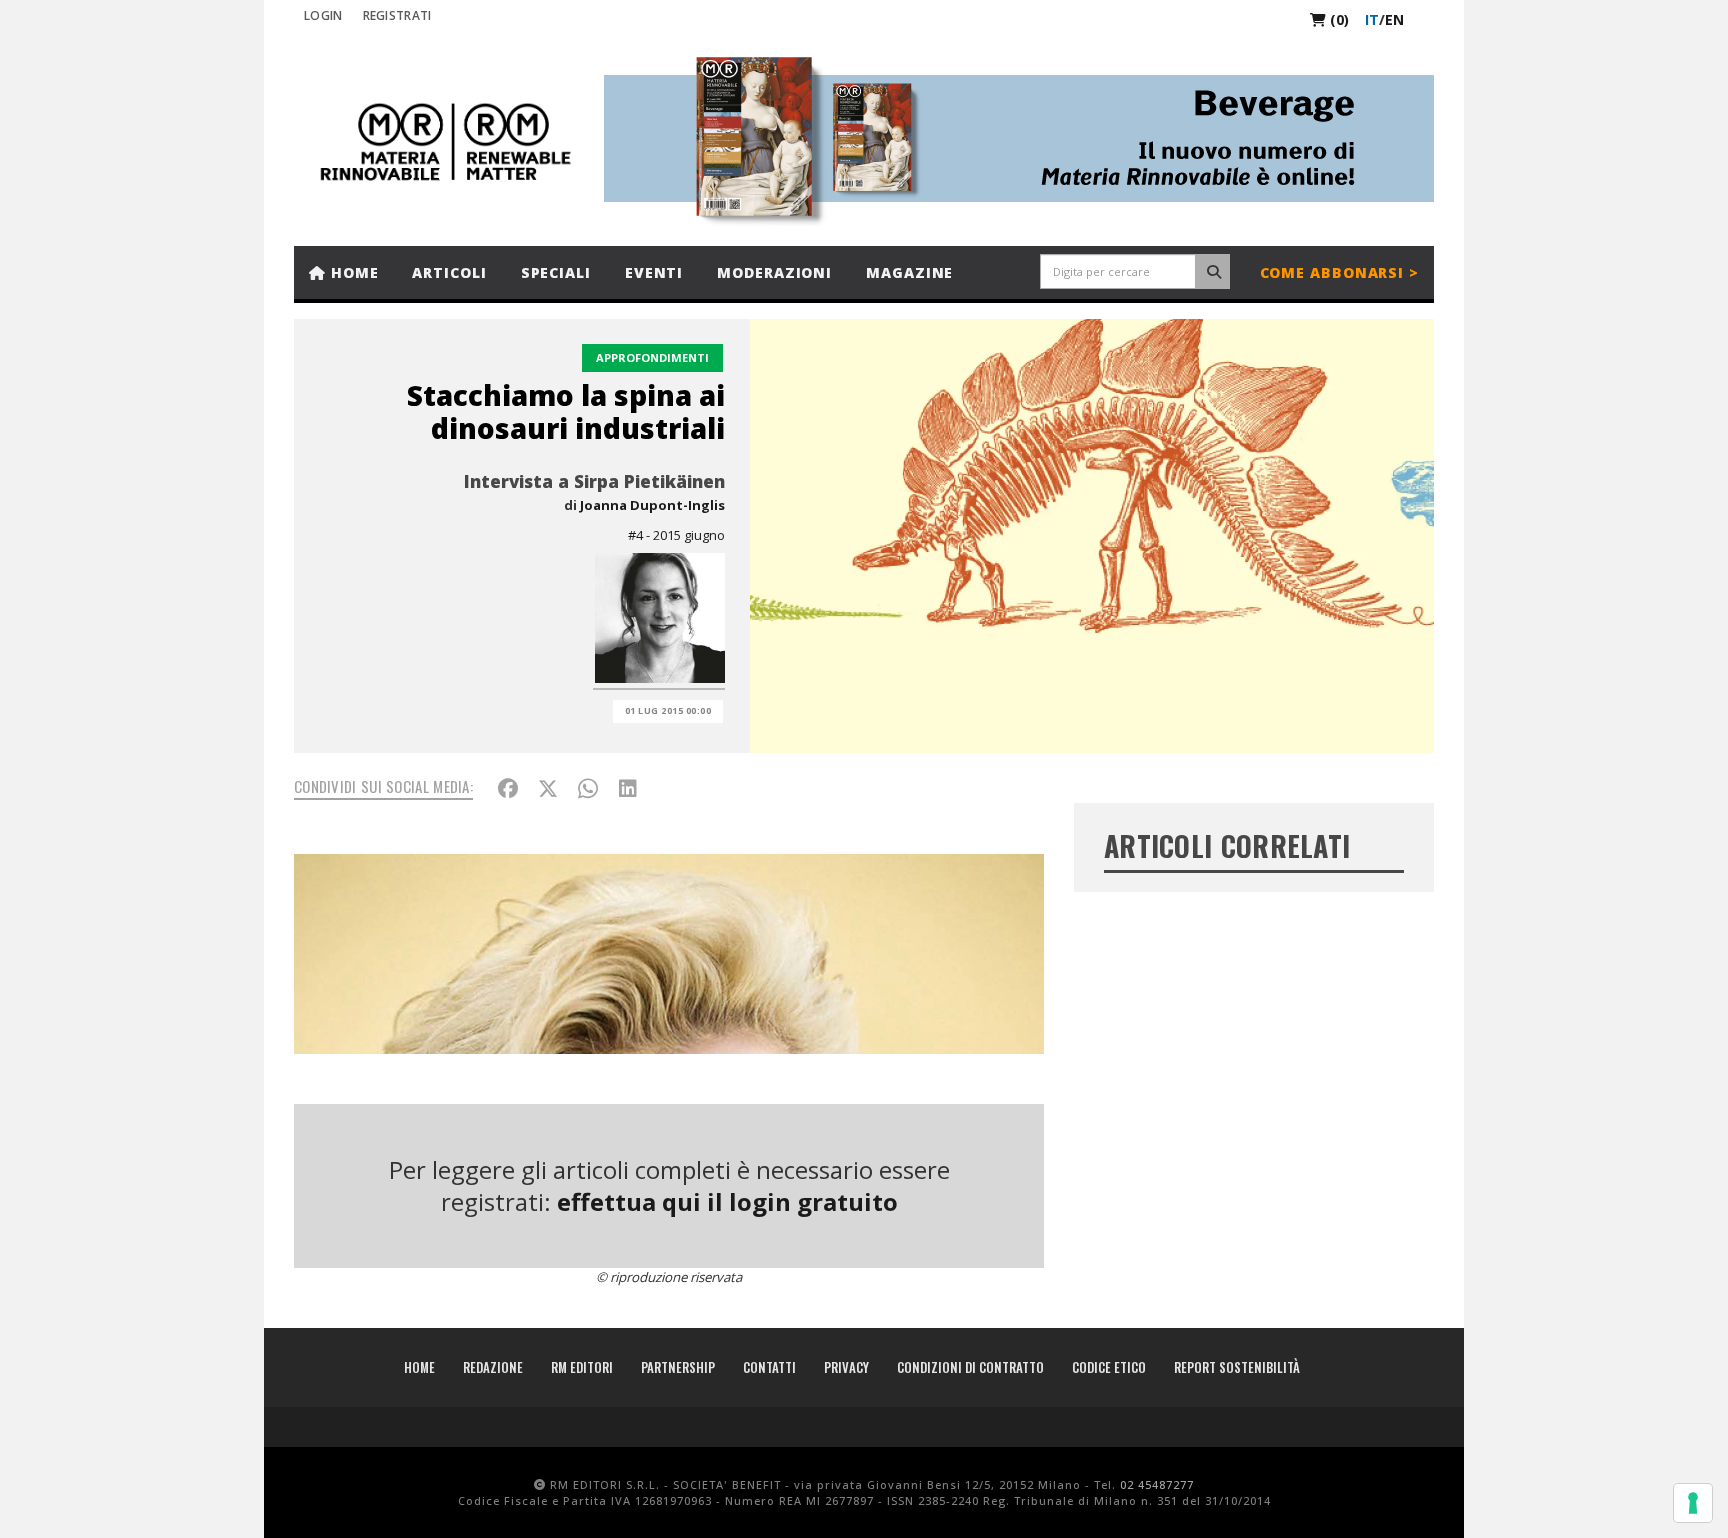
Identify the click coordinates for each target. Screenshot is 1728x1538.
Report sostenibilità (1237, 1367)
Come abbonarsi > (1339, 272)
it (1372, 19)
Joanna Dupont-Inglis (652, 505)
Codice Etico (1109, 1367)
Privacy (846, 1367)
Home (352, 272)
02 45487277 (1157, 1484)
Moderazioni (774, 272)
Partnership (678, 1367)
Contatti (769, 1367)
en (1394, 19)
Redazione (493, 1367)
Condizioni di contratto (970, 1367)
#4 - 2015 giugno (676, 535)
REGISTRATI (397, 15)
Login (323, 15)
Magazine (909, 272)
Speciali (556, 272)
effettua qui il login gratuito (727, 1201)
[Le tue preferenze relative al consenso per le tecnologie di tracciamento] (1693, 1503)
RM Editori (582, 1367)
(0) (1337, 19)
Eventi (654, 272)
